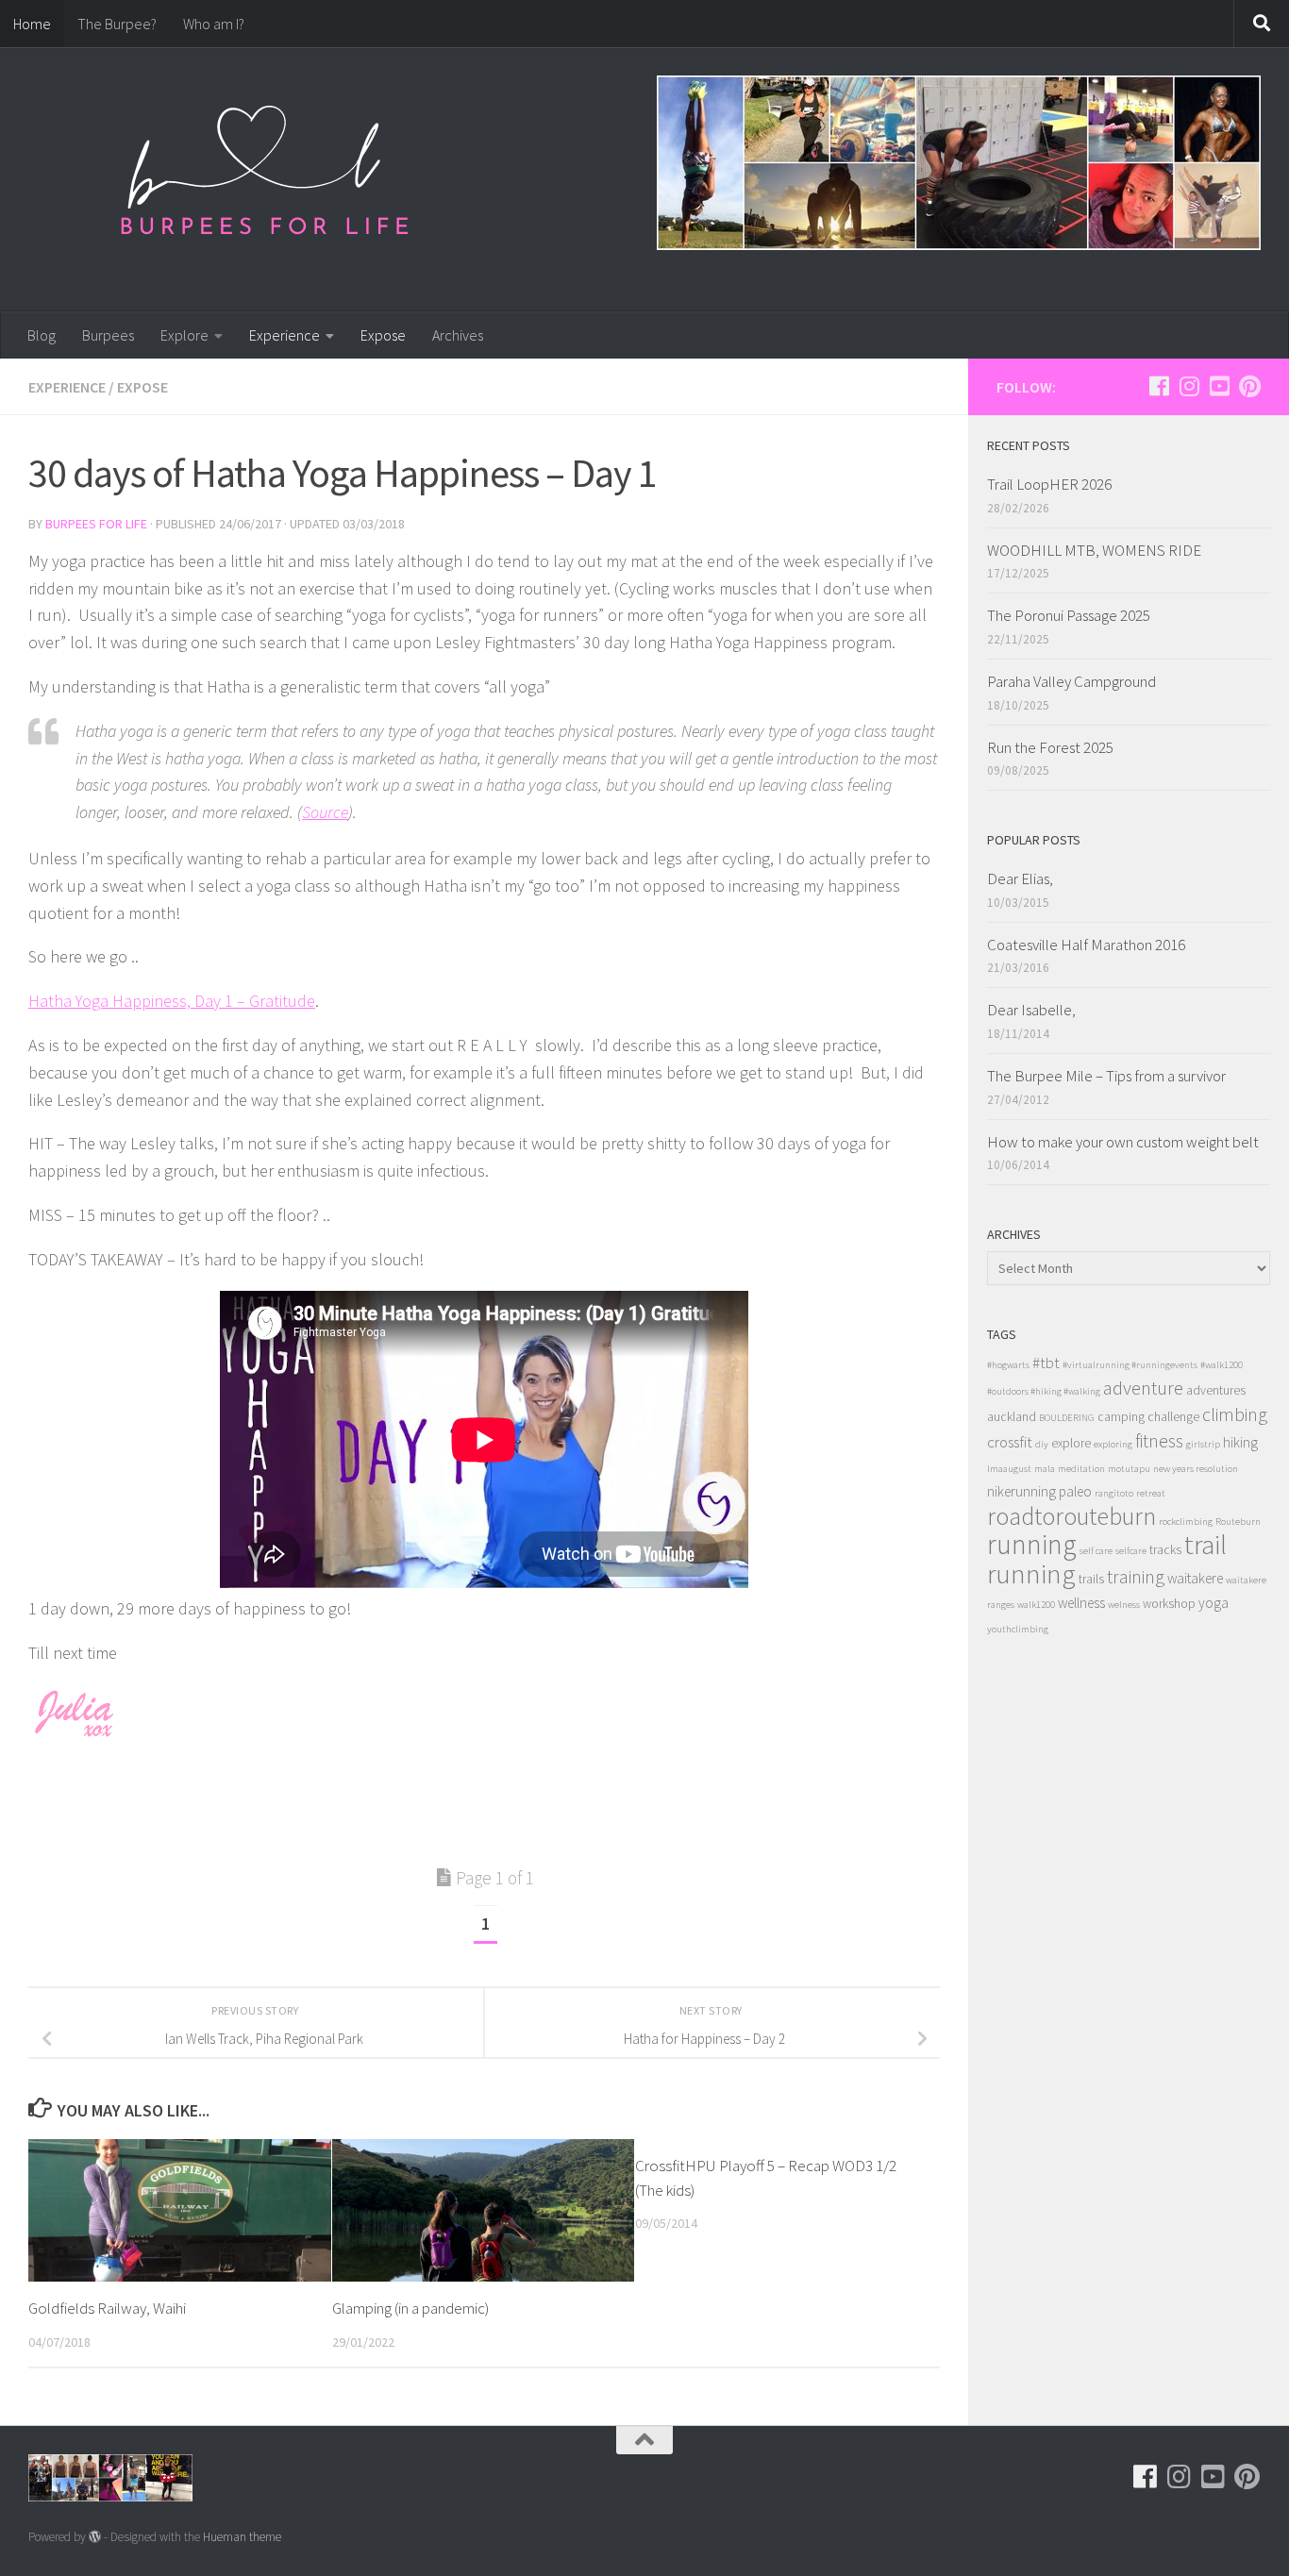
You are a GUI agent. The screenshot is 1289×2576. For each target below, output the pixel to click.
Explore (184, 335)
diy (1042, 1444)
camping (1121, 1417)
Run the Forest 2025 (1050, 747)
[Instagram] (1189, 386)
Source (325, 812)
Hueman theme (242, 2537)
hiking (1240, 1442)
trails (1091, 1579)
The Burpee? (117, 24)
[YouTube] (1219, 386)
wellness (1081, 1603)
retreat (1151, 1493)
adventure (1143, 1388)
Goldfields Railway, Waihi (107, 2308)
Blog (42, 335)
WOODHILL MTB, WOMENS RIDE (1094, 550)
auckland (1012, 1417)
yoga (1214, 1603)
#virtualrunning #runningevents (1130, 1365)
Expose (383, 335)
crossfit (1010, 1442)
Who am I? (214, 24)
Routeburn (1238, 1522)
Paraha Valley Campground (1071, 681)
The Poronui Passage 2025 (1069, 615)
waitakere (1195, 1578)
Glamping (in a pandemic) (410, 2308)
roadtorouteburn (1071, 1516)
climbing (1235, 1414)
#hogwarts (1008, 1365)
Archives (458, 335)
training (1136, 1576)
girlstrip (1203, 1444)
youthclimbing (1018, 1629)
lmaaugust (1009, 1469)
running (1032, 1544)
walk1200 (1036, 1605)
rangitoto (1114, 1493)
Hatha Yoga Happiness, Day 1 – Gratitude (172, 1001)
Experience (285, 335)
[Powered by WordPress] (95, 2537)
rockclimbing (1186, 1522)
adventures (1216, 1390)
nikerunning (1021, 1491)
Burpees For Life (96, 524)
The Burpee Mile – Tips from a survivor (1106, 1076)
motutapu (1129, 1469)
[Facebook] (1159, 386)
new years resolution (1196, 1469)
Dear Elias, (1020, 878)
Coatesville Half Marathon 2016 (1086, 945)
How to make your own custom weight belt (1123, 1142)
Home (32, 24)
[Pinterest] (1249, 386)
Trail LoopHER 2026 (1049, 484)
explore (1071, 1443)
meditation (1081, 1469)
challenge (1173, 1417)
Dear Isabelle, (1031, 1010)
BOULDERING (1067, 1418)
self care (1096, 1551)
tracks (1165, 1550)
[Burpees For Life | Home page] (264, 179)
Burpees (108, 335)
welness (1124, 1605)
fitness (1159, 1440)
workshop (1169, 1604)
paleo (1075, 1491)
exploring (1113, 1444)
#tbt (1046, 1363)
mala (1045, 1469)
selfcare (1131, 1551)
